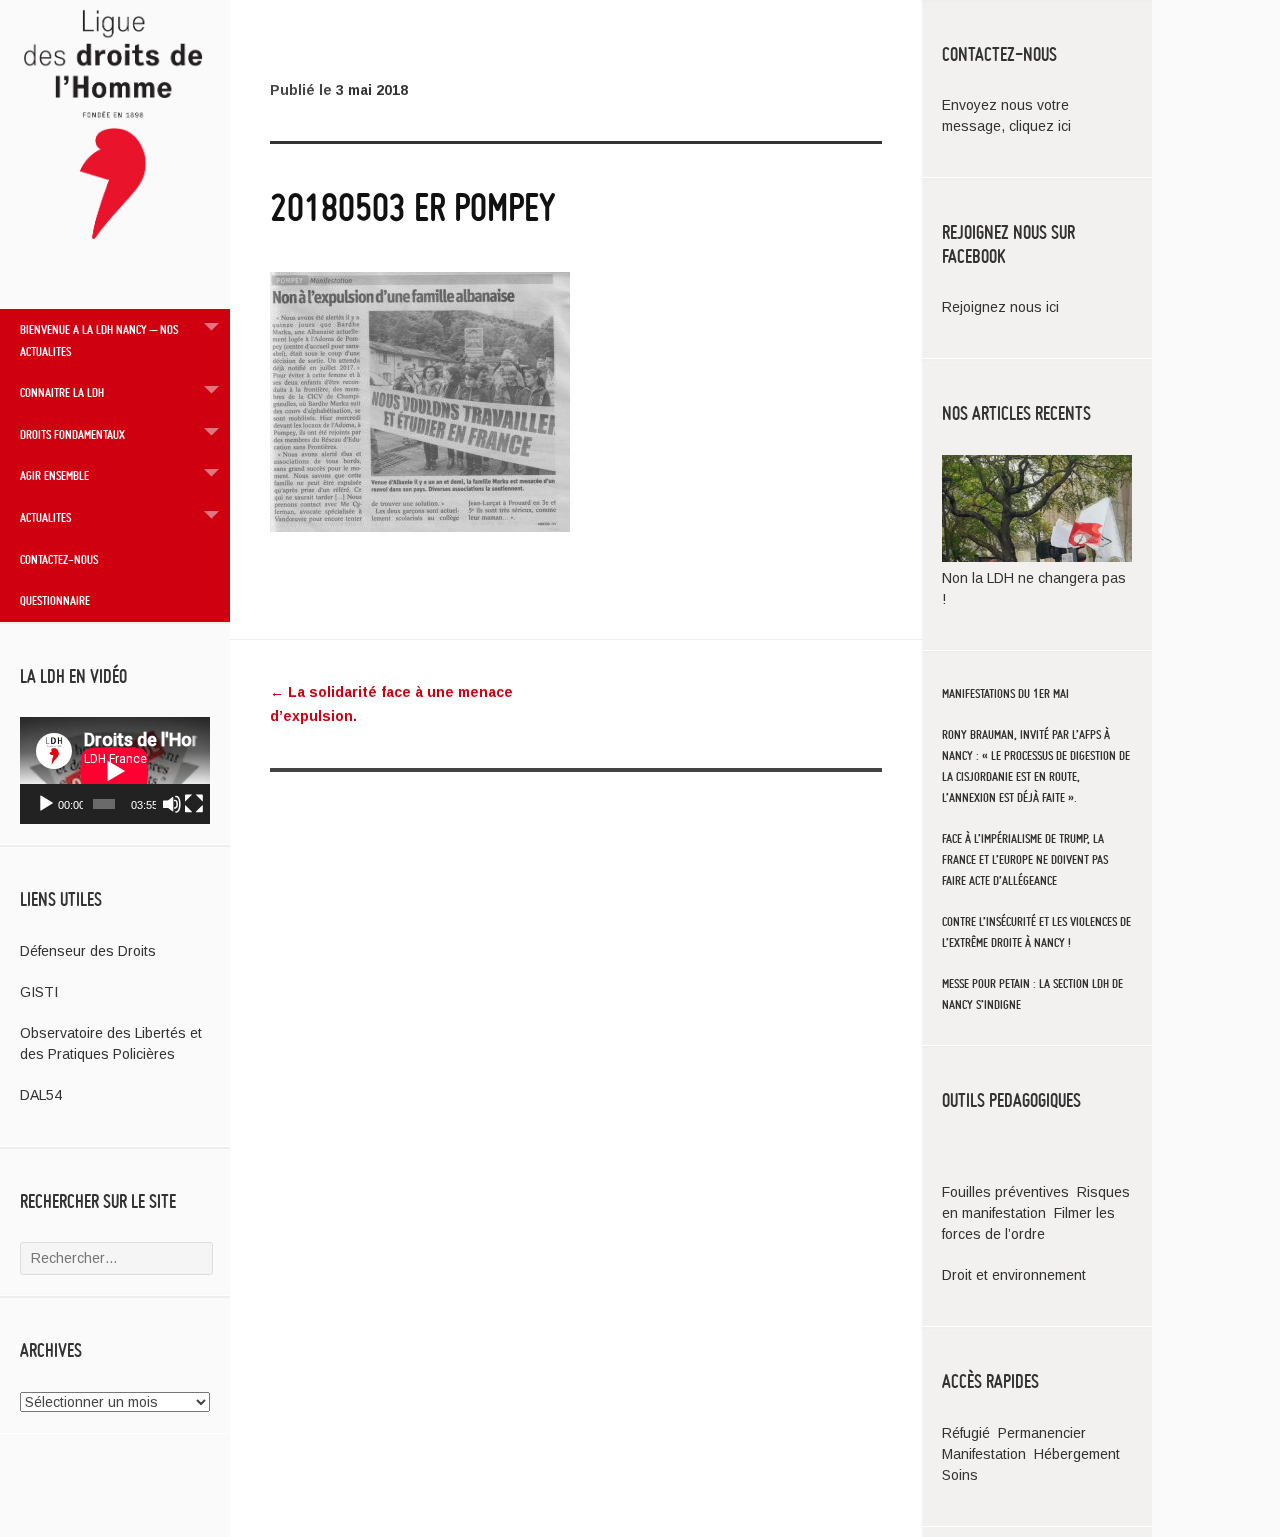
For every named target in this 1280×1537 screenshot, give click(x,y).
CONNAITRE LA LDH (62, 392)
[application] (115, 770)
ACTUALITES (45, 517)
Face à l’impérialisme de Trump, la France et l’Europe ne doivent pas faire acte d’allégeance (1025, 859)
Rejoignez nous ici (1000, 307)
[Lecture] (46, 804)
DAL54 (41, 1095)
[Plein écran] (194, 804)
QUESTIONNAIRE (55, 600)
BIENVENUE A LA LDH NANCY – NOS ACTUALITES (99, 340)
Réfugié (966, 1433)
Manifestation (984, 1454)
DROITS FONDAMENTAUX (72, 434)
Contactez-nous (59, 559)
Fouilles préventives (1007, 1192)
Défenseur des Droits (88, 951)
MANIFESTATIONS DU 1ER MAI (1005, 693)
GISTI (39, 992)
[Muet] (172, 804)
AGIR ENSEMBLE (54, 475)
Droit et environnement (1014, 1275)
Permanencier (1042, 1433)
